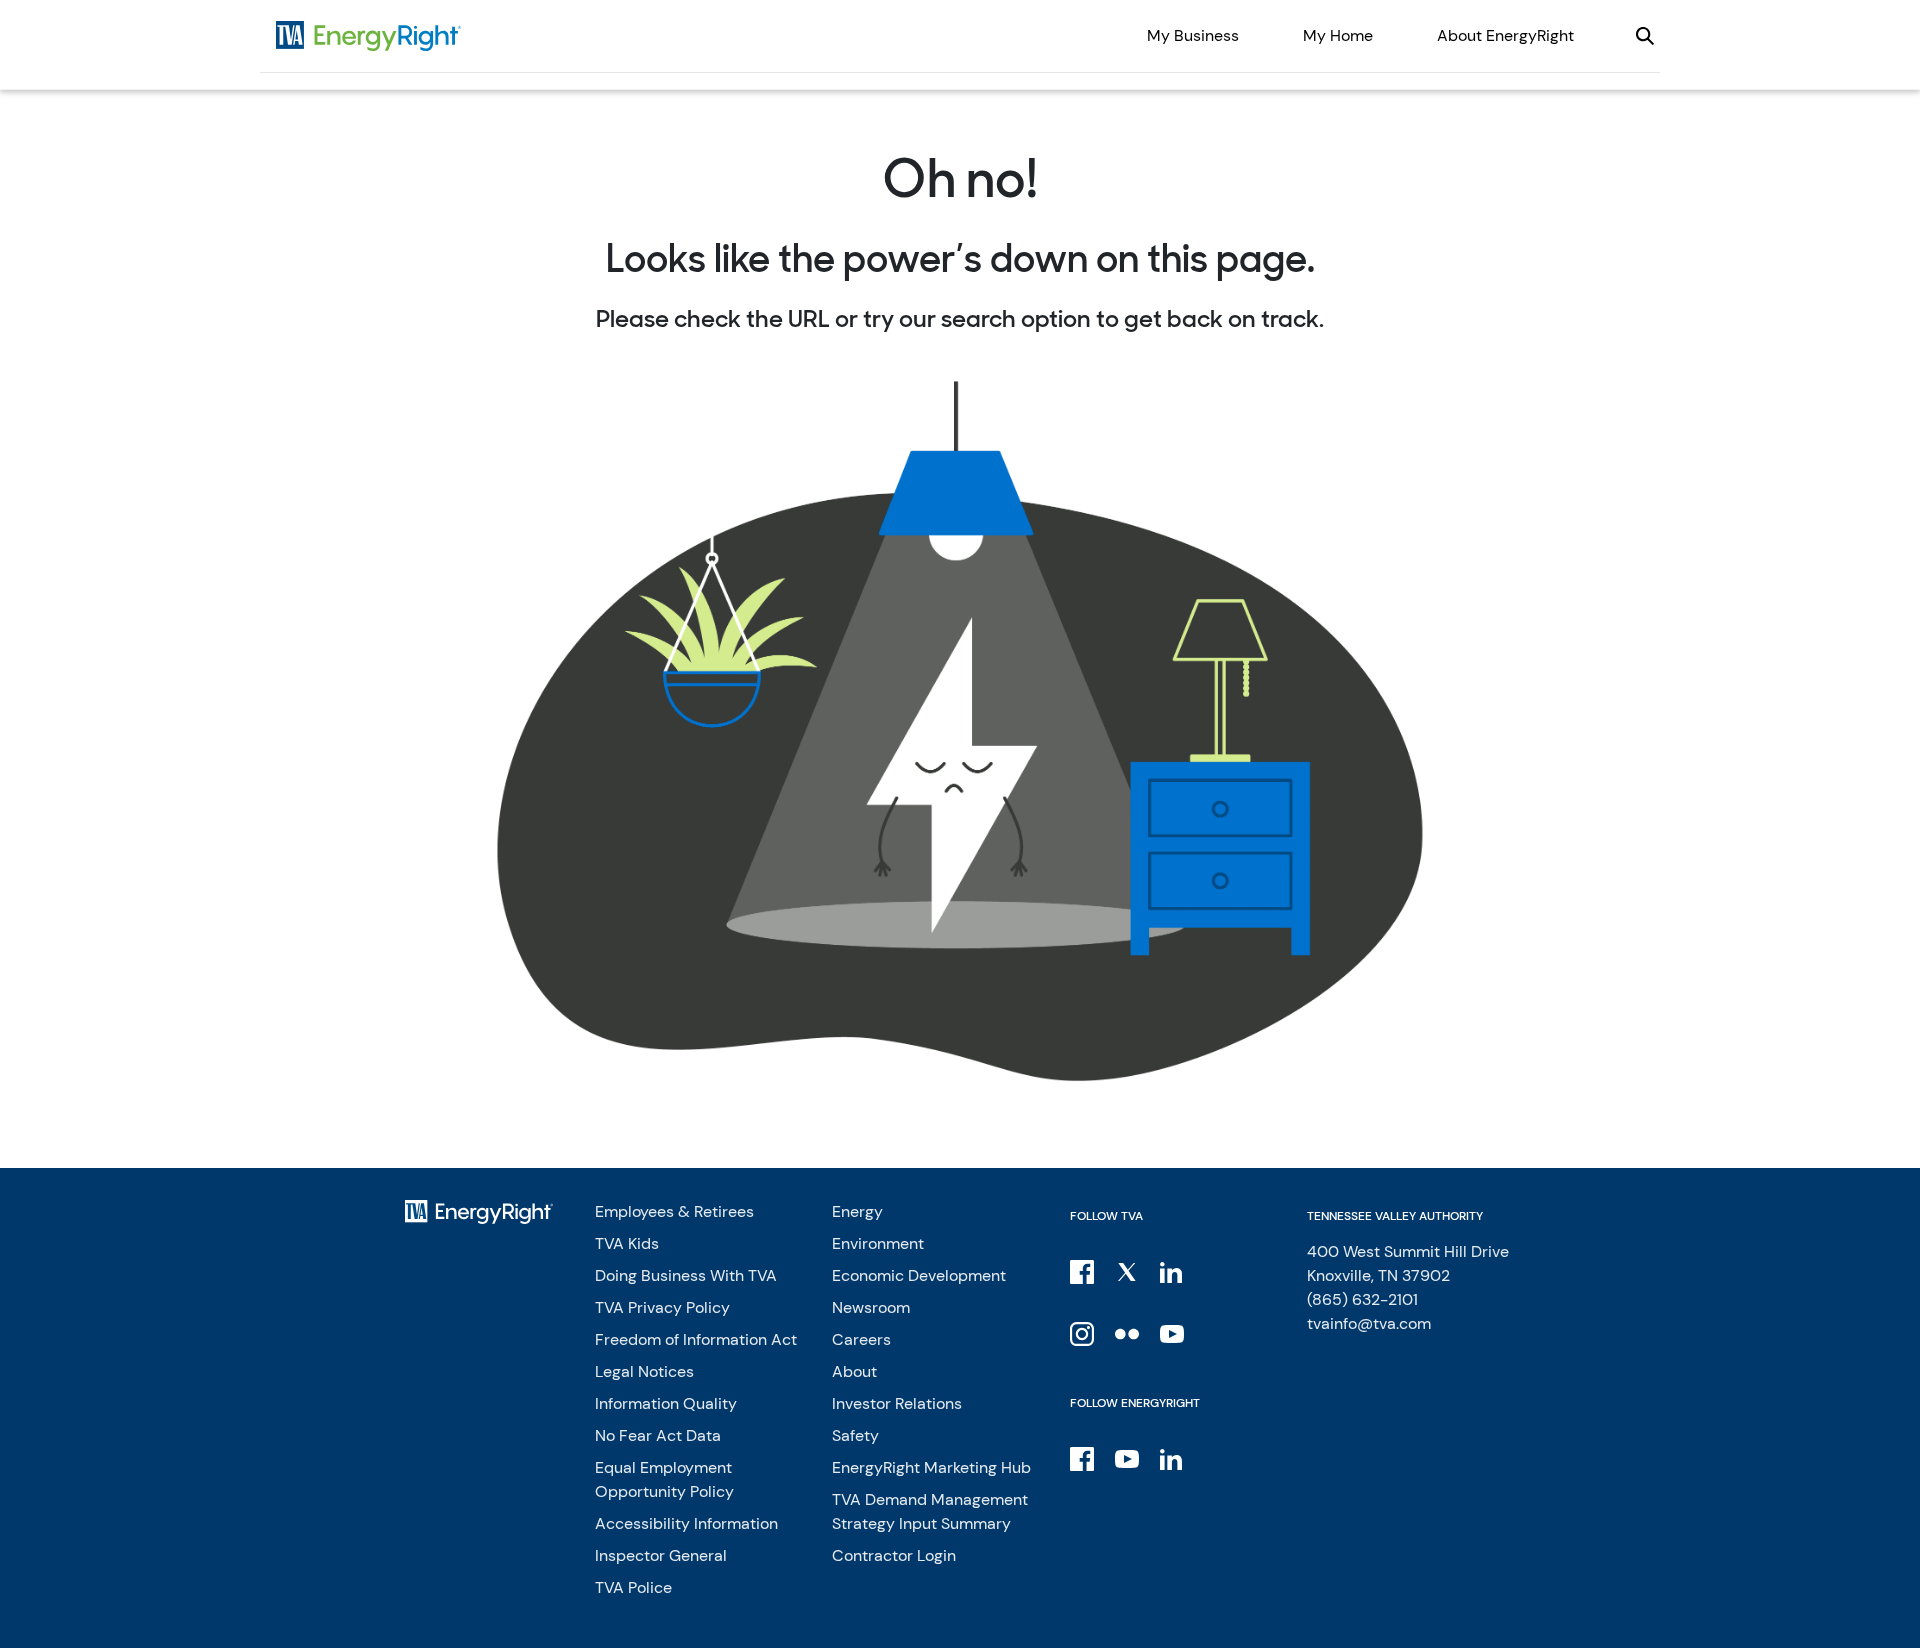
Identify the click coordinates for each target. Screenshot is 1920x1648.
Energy (857, 1211)
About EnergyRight (1505, 35)
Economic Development (919, 1275)
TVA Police (633, 1587)
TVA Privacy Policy (662, 1307)
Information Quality (666, 1403)
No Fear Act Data (658, 1435)
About (854, 1371)
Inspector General (661, 1555)
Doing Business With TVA (686, 1275)
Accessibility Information (686, 1523)
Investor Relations (897, 1403)
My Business (1193, 35)
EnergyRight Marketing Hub (931, 1467)
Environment (878, 1243)
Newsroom (871, 1307)
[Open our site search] (1645, 36)
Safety (855, 1435)
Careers (861, 1339)
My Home (1338, 35)
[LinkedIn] (1173, 1271)
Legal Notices (644, 1371)
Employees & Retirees (674, 1211)
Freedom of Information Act (696, 1339)
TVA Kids (627, 1243)
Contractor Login (894, 1555)
